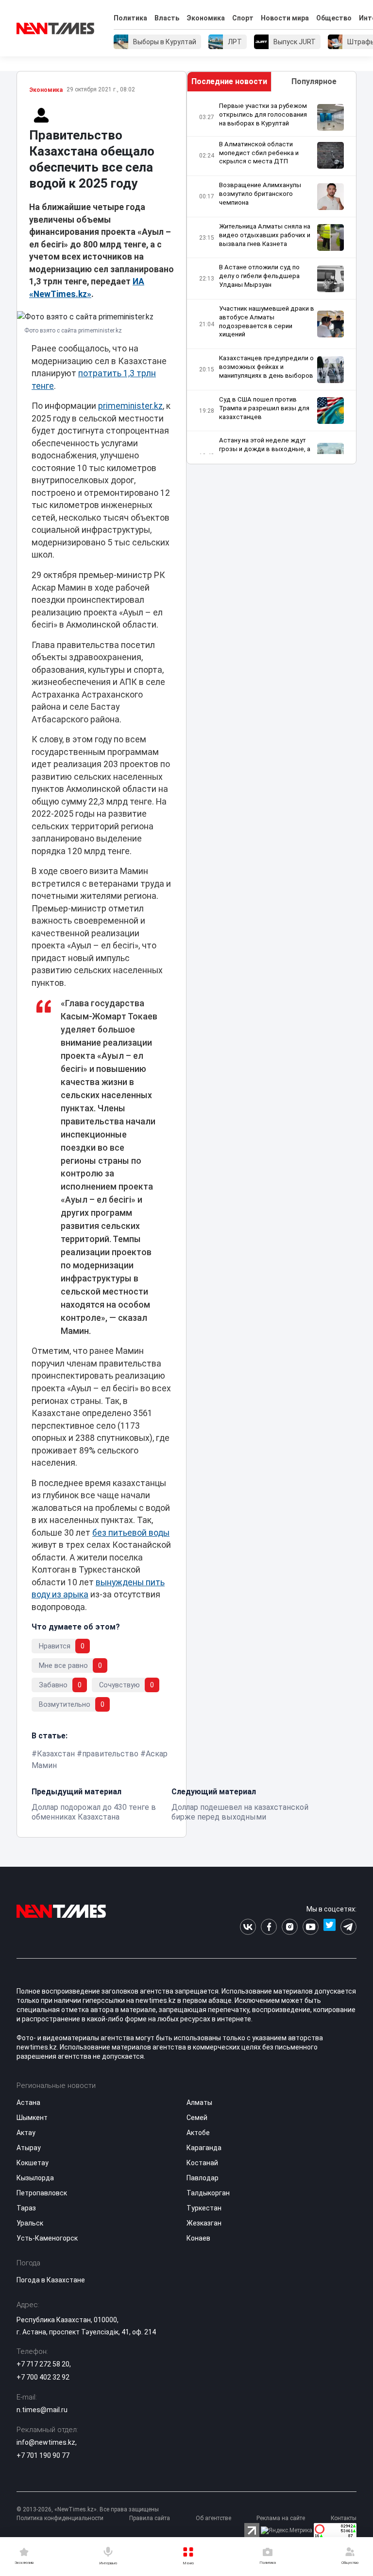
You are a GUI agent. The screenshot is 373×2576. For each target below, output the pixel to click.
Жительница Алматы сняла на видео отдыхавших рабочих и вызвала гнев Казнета (265, 235)
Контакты (344, 2518)
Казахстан (56, 1754)
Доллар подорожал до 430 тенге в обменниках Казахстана (94, 1812)
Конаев (198, 2238)
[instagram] (290, 1927)
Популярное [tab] (314, 81)
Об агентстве (213, 2518)
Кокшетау (33, 2163)
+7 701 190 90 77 (43, 2455)
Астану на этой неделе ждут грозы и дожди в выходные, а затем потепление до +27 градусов (265, 453)
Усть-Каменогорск (47, 2238)
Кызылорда (35, 2178)
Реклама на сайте (281, 2518)
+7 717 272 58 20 (43, 2364)
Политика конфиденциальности (60, 2518)
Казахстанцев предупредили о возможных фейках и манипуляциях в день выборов (266, 367)
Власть (167, 18)
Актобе (198, 2133)
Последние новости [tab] (229, 81)
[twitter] (330, 1927)
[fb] (269, 1927)
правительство (110, 1754)
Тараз (26, 2208)
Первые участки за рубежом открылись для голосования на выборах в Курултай (263, 114)
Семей (197, 2118)
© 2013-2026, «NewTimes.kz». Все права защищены (88, 2509)
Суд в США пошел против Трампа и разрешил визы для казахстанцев (264, 408)
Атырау (29, 2148)
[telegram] (348, 1927)
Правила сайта (150, 2518)
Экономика (206, 18)
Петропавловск (42, 2193)
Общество (334, 18)
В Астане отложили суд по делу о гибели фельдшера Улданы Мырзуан (259, 276)
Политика (130, 18)
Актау (26, 2133)
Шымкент (32, 2118)
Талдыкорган (208, 2193)
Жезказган (204, 2223)
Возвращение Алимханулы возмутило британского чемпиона (260, 194)
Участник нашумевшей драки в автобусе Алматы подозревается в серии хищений (267, 322)
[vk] (248, 1927)
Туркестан (204, 2208)
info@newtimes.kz (46, 2442)
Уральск (30, 2223)
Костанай (202, 2163)
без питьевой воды (131, 1533)
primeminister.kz (130, 406)
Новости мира (285, 18)
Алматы (199, 2103)
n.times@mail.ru (42, 2410)
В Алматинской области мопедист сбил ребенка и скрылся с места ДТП (259, 153)
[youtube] (311, 1927)
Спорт (243, 18)
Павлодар (203, 2178)
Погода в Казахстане (51, 2280)
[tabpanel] (271, 278)
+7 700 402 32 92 (43, 2377)
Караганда (204, 2148)
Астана (28, 2103)
